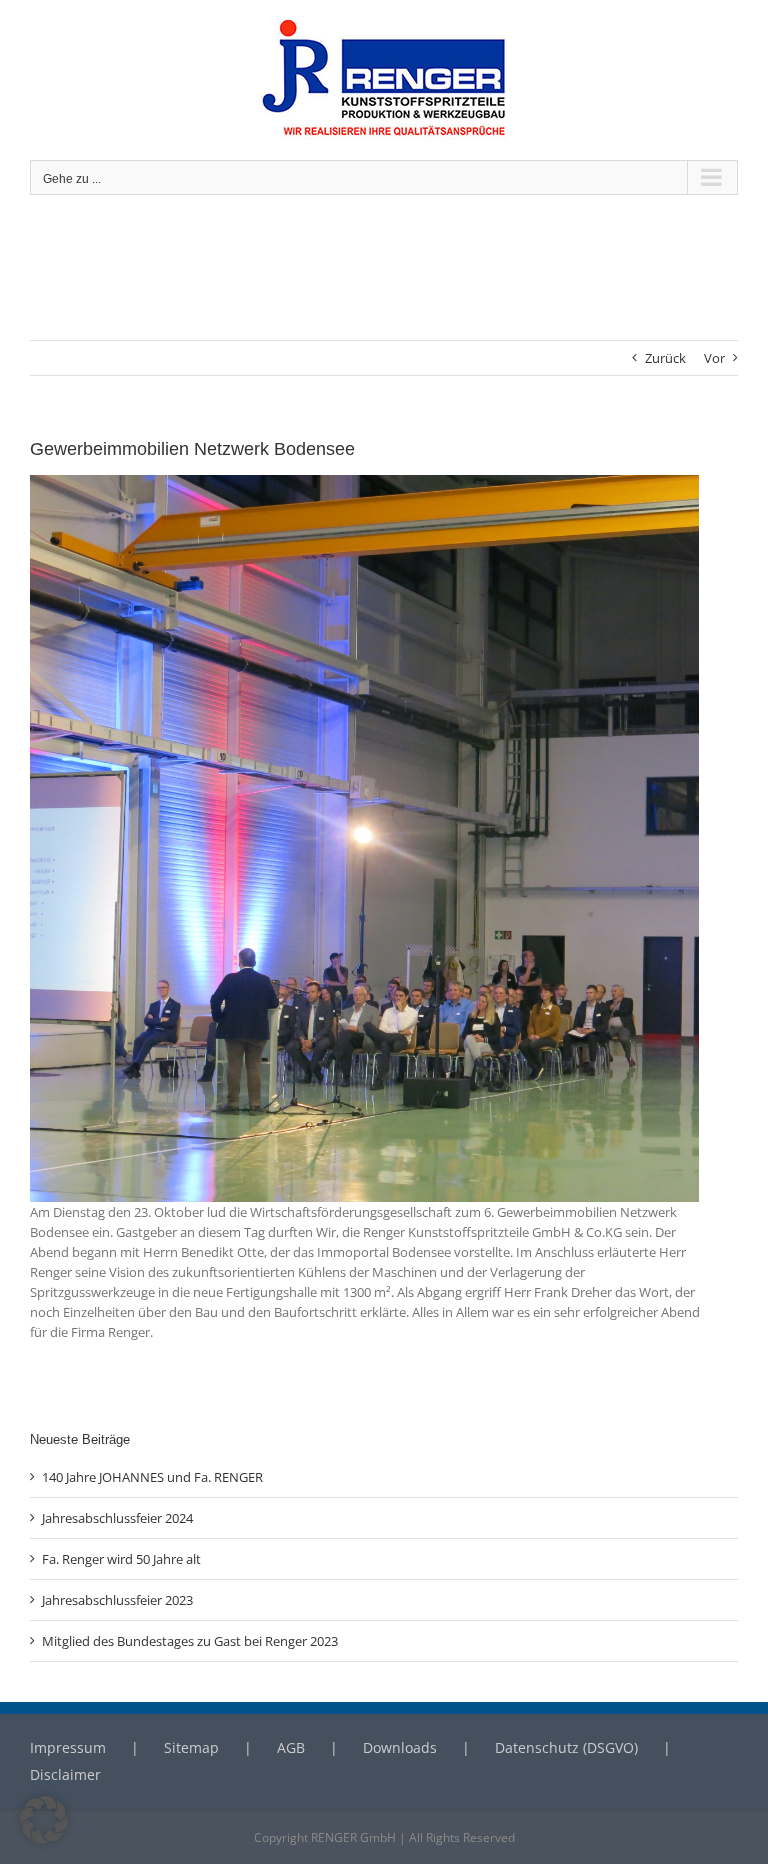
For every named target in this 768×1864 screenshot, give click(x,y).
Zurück (665, 358)
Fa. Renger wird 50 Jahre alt (121, 1559)
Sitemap (191, 1747)
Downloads (400, 1747)
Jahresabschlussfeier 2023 (117, 1600)
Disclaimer (65, 1774)
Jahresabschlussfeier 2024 (117, 1518)
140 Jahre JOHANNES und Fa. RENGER (152, 1477)
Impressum (68, 1747)
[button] (44, 1820)
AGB (291, 1747)
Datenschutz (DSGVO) (566, 1747)
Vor (714, 358)
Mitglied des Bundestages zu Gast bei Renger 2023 (190, 1641)
